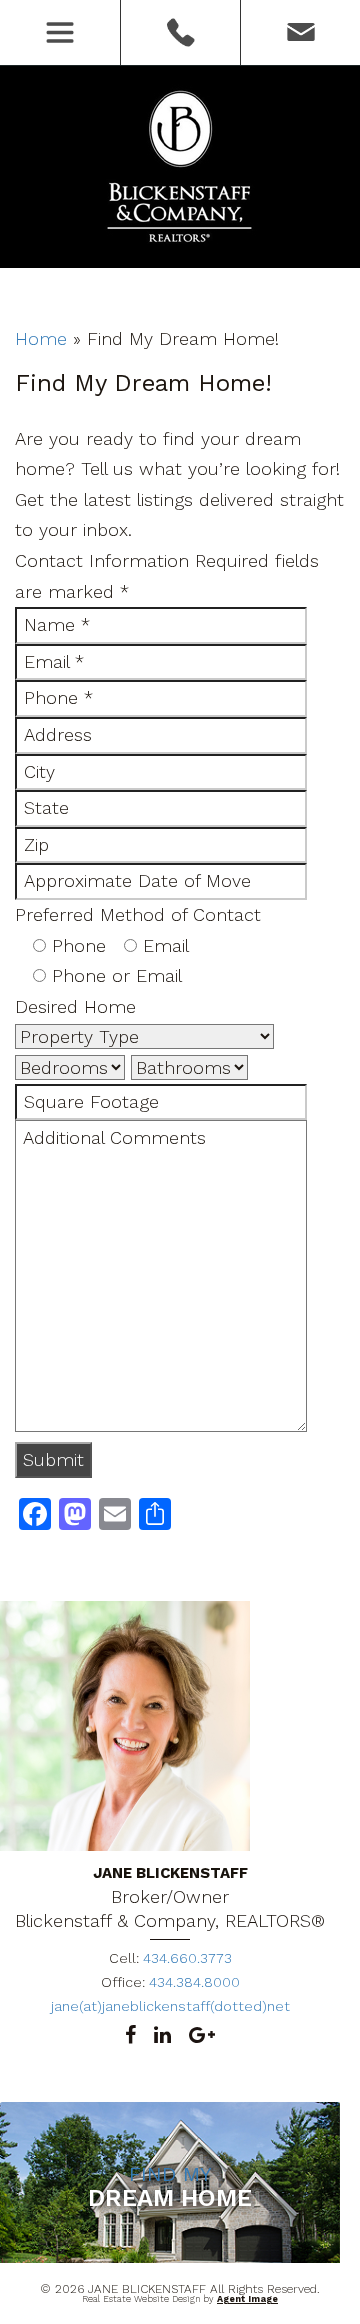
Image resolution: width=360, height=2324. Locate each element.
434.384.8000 (194, 1982)
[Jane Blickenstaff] (180, 168)
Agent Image (247, 2299)
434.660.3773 (180, 32)
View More (170, 2259)
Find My (170, 2186)
